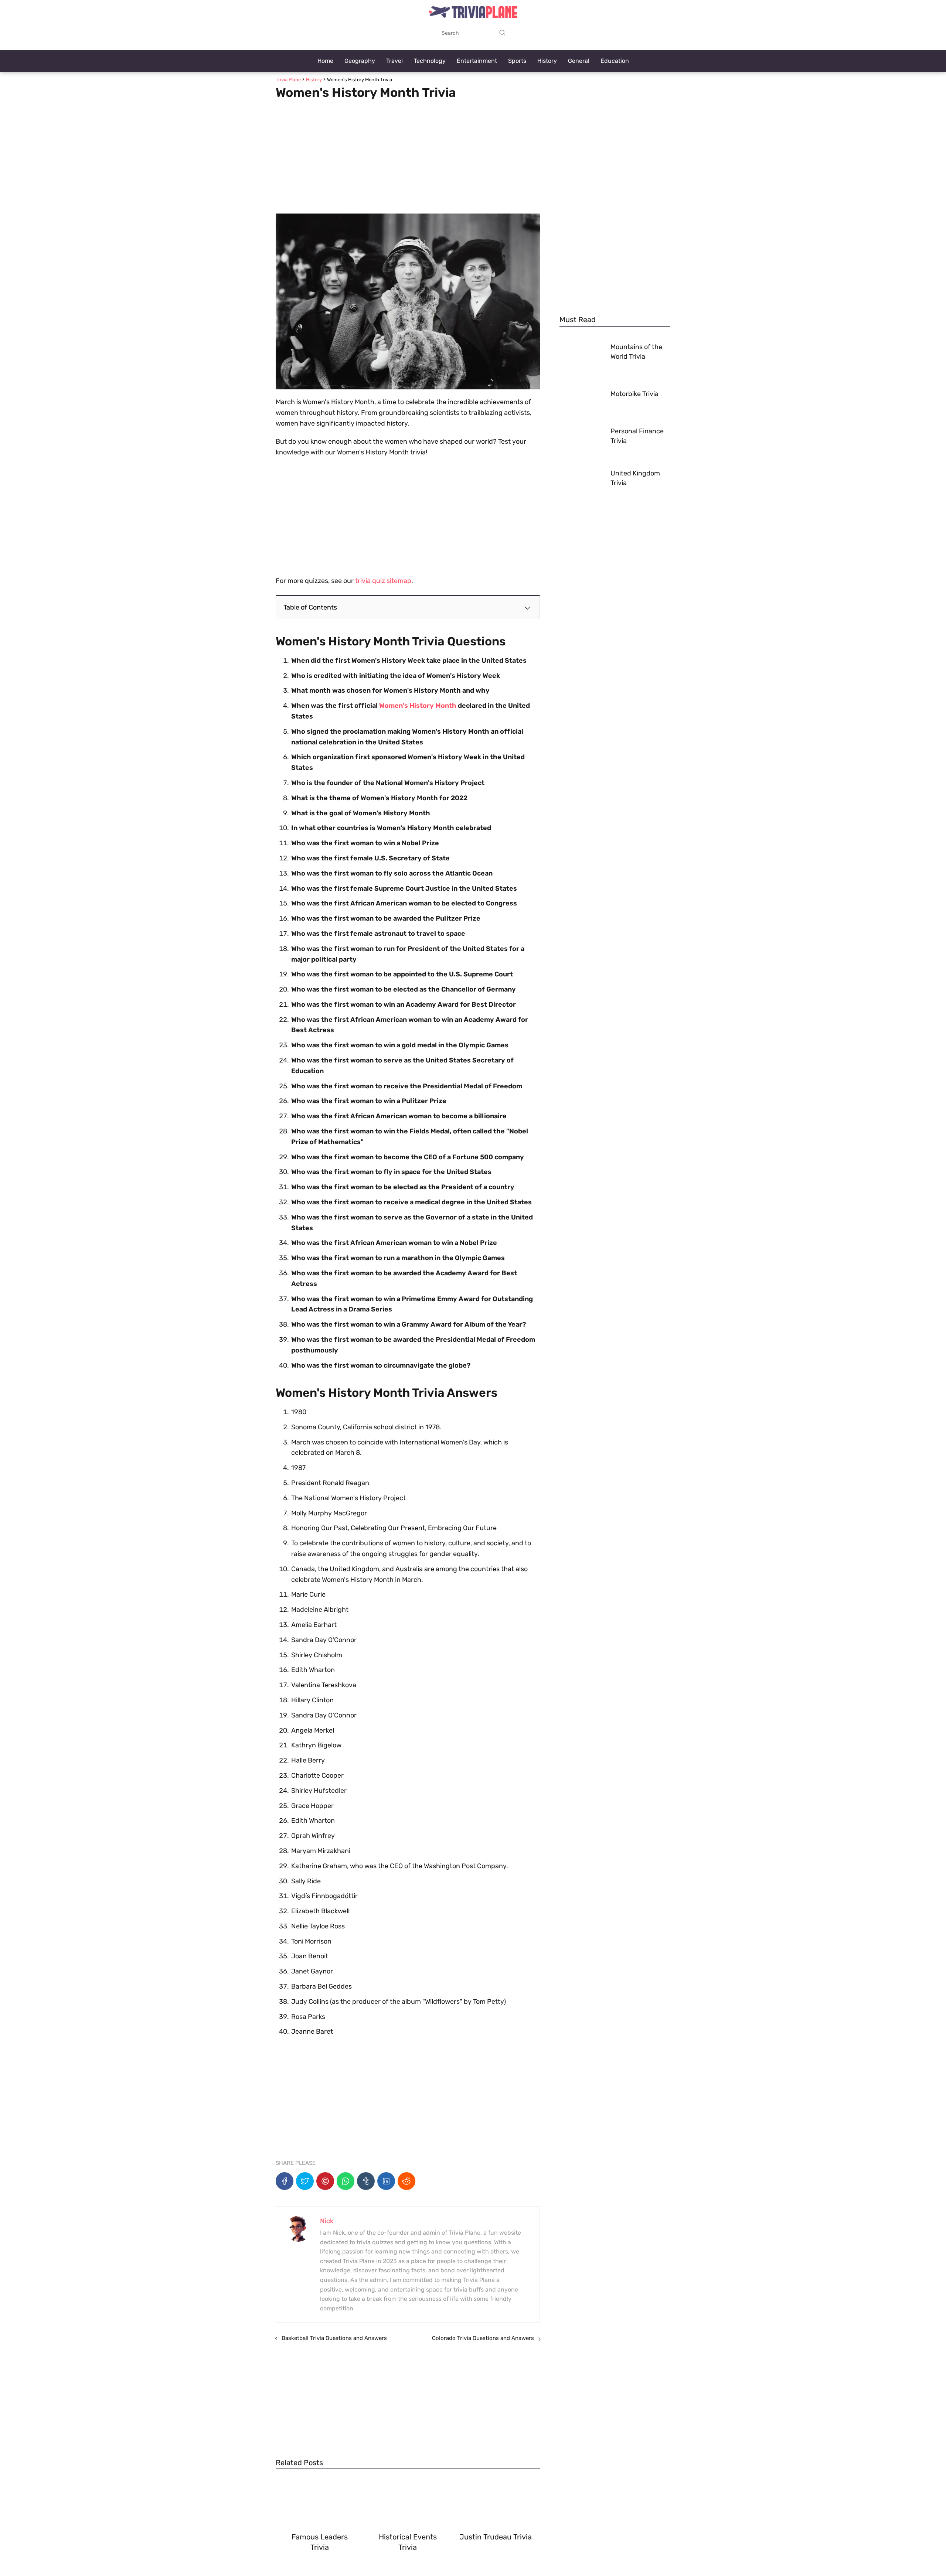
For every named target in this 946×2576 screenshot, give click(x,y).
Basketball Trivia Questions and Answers (334, 2338)
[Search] (502, 33)
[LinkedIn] (386, 2181)
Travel (394, 61)
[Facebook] (285, 2181)
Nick (327, 2221)
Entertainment (477, 61)
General (579, 61)
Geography (360, 61)
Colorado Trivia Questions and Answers (483, 2338)
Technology (430, 61)
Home (325, 61)
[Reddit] (406, 2181)
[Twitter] (305, 2181)
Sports (517, 61)
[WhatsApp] (346, 2181)
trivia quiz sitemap (383, 581)
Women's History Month (418, 706)
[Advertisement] (408, 154)
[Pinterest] (325, 2181)
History (547, 61)
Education (615, 61)
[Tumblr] (366, 2181)
